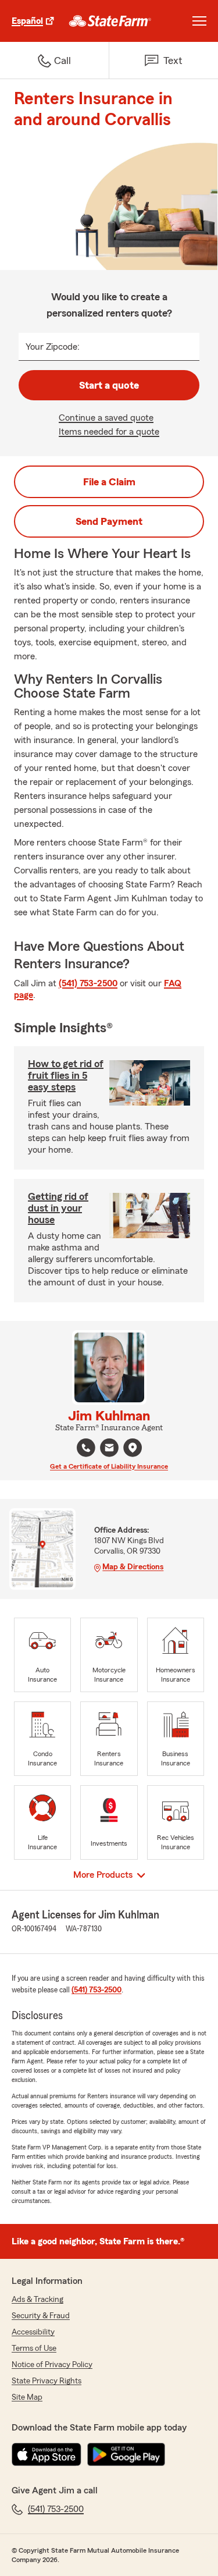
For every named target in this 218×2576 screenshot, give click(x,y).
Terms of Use (34, 2348)
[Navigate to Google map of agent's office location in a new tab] (133, 1448)
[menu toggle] (199, 21)
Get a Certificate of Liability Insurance (109, 1466)
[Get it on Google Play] (126, 2454)
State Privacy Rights (47, 2381)
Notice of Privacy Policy (52, 2365)
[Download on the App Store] (47, 2454)
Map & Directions (133, 1567)
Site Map (27, 2397)
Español (27, 21)
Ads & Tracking (37, 2300)
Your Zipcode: (53, 347)
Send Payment (109, 521)
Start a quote (109, 385)
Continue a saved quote (106, 418)
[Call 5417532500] (86, 1448)
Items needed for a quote (109, 432)
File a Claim (109, 482)
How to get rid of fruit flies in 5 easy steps (66, 1075)
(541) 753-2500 (88, 983)
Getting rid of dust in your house (58, 1208)
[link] (110, 21)
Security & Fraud (41, 2316)
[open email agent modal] (109, 1449)
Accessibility (33, 2332)
